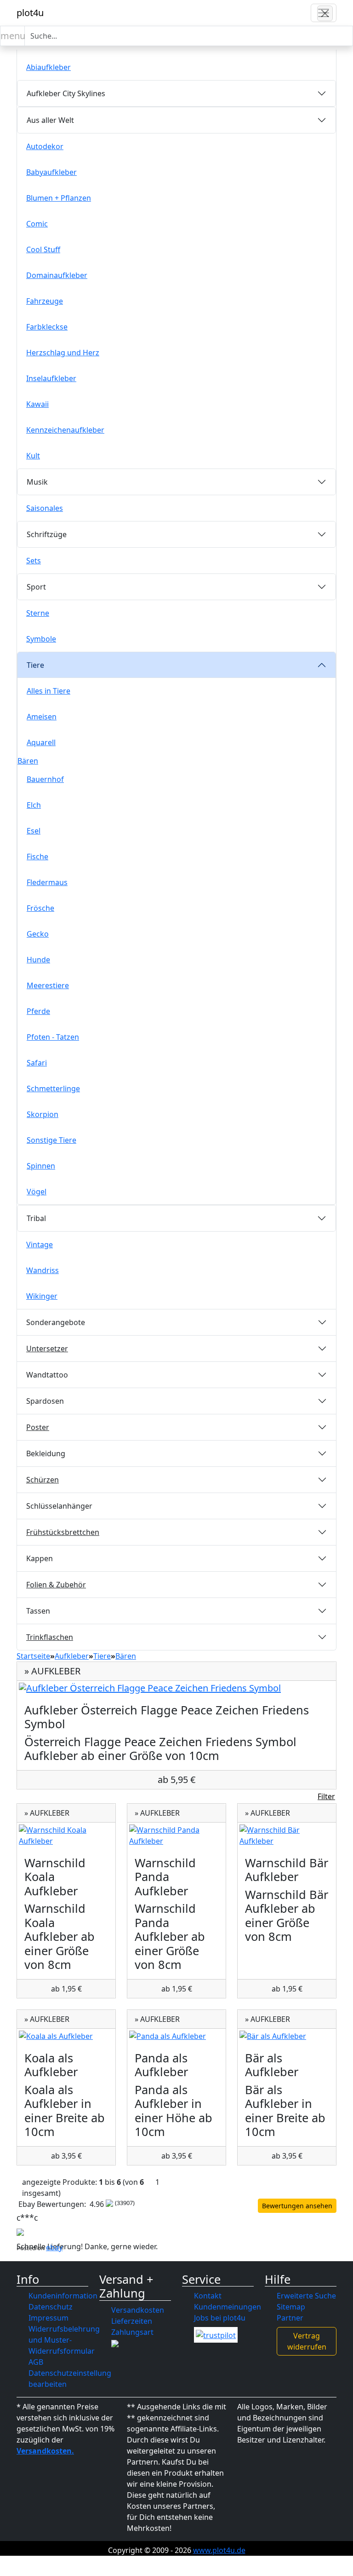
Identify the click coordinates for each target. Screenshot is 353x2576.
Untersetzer (47, 1349)
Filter (326, 1796)
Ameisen (42, 717)
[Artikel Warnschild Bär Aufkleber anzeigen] (287, 1835)
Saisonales (45, 508)
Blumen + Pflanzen (59, 198)
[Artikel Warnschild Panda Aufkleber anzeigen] (176, 1835)
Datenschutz (51, 2307)
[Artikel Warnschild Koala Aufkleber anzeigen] (66, 1835)
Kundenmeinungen (228, 2307)
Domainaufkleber (57, 275)
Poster (38, 1427)
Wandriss (43, 1270)
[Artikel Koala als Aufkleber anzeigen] (66, 2036)
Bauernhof (45, 779)
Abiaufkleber (48, 67)
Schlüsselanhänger (59, 1506)
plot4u (30, 13)
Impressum (48, 2318)
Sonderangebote (56, 1322)
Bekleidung (46, 1453)
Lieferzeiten (132, 2321)
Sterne (38, 613)
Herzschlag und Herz (63, 353)
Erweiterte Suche (306, 2296)
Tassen (38, 1611)
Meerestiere (48, 985)
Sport (36, 587)
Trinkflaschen (50, 1637)
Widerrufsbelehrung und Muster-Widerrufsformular (64, 2340)
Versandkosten (138, 2310)
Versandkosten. (45, 2451)
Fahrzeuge (45, 301)
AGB (36, 2362)
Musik (37, 482)
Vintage (40, 1245)
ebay (54, 2247)
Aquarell (41, 742)
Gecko (38, 934)
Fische (37, 857)
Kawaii (37, 404)
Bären (28, 761)
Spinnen (41, 1166)
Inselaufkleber (51, 378)
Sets (34, 561)
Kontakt (208, 2296)
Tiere (35, 665)
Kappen (40, 1558)
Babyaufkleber (51, 172)
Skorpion (43, 1114)
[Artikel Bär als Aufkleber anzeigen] (287, 2036)
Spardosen (45, 1401)
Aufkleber (72, 1656)
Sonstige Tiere (51, 1140)
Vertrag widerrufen (307, 2341)
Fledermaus (47, 882)
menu (13, 36)
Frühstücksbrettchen (63, 1532)
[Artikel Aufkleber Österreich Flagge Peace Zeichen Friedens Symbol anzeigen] (176, 1688)
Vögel (37, 1192)
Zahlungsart (132, 2332)
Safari (37, 1063)
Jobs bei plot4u (220, 2318)
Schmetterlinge (53, 1088)
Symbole (41, 639)
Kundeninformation (63, 2296)
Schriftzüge (47, 534)
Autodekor (45, 146)
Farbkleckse (47, 327)
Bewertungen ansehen (297, 2206)
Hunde (38, 960)
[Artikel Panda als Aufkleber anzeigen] (176, 2036)
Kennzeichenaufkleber (65, 430)
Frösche (40, 908)
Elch (34, 805)
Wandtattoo (47, 1375)
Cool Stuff (43, 249)
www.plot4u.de (219, 2550)
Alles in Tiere (48, 691)
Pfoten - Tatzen (53, 1037)
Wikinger (42, 1296)
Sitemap (291, 2307)
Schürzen (43, 1480)
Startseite (33, 1656)
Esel (34, 831)
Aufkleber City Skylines (66, 93)
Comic (37, 224)
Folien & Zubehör (56, 1585)
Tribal (36, 1218)
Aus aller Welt (50, 120)
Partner (290, 2318)
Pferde (38, 1011)
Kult (33, 456)
